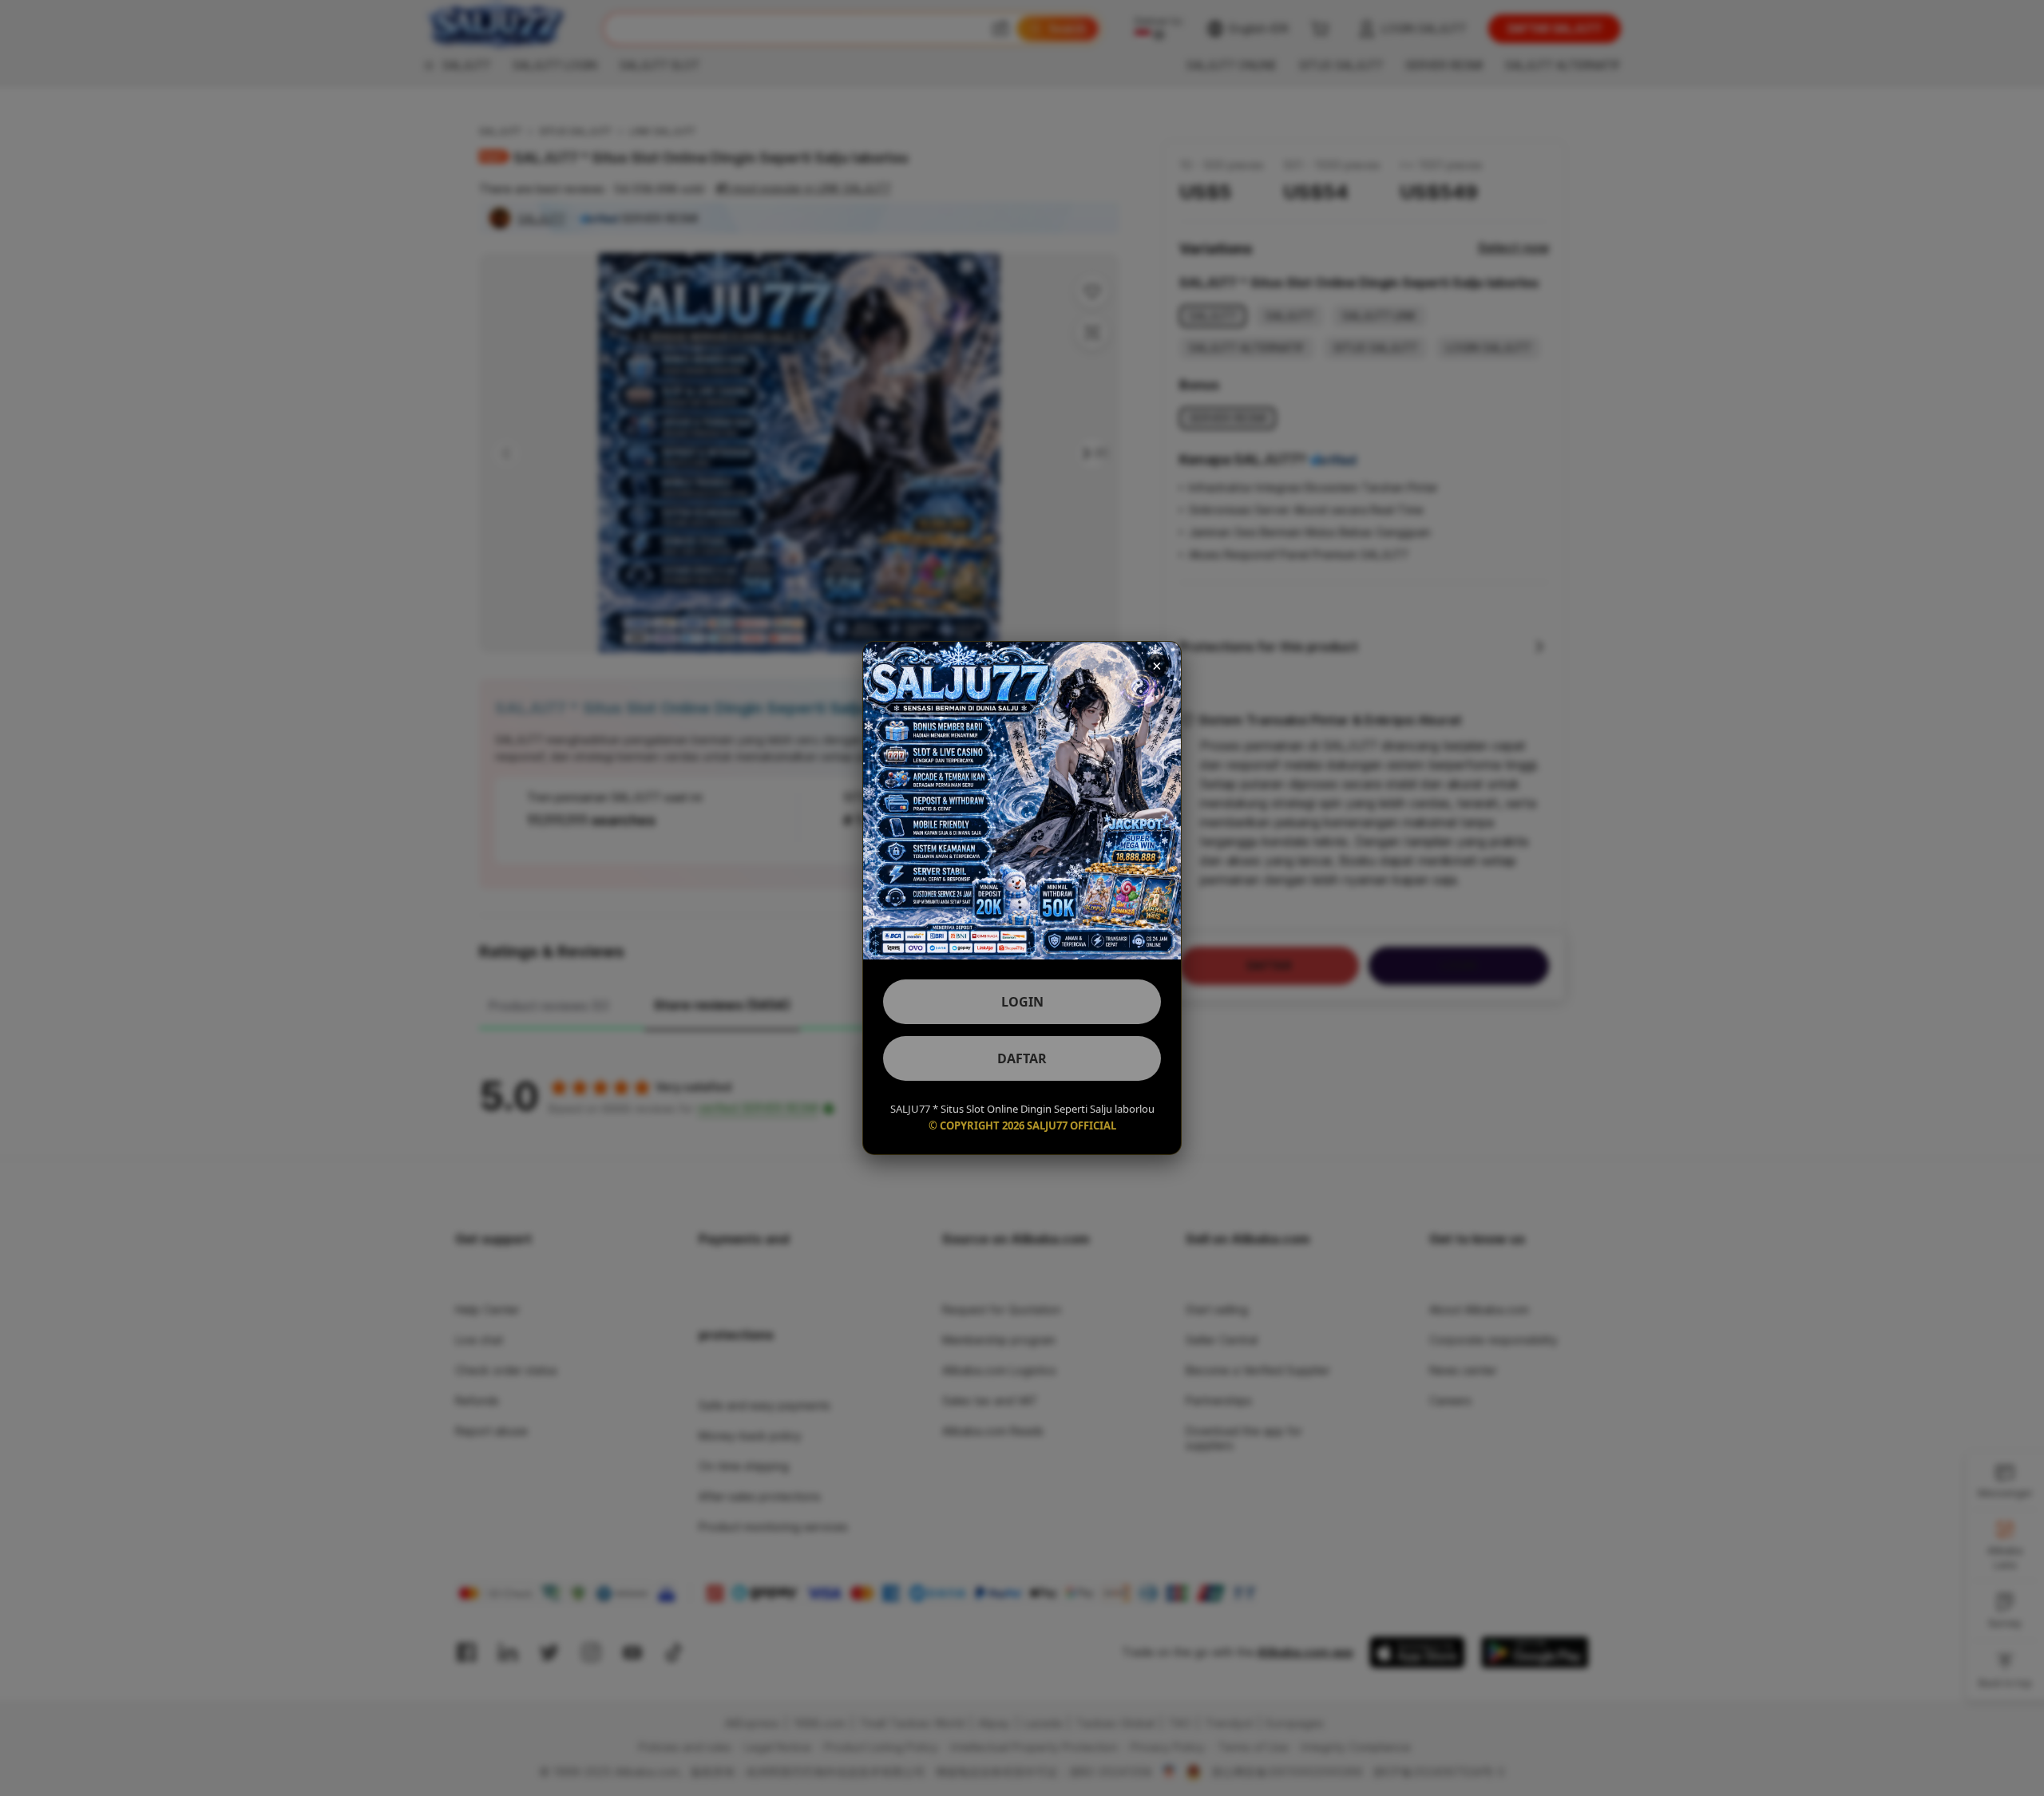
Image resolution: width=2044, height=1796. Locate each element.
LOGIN (1022, 1002)
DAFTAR (1022, 1058)
